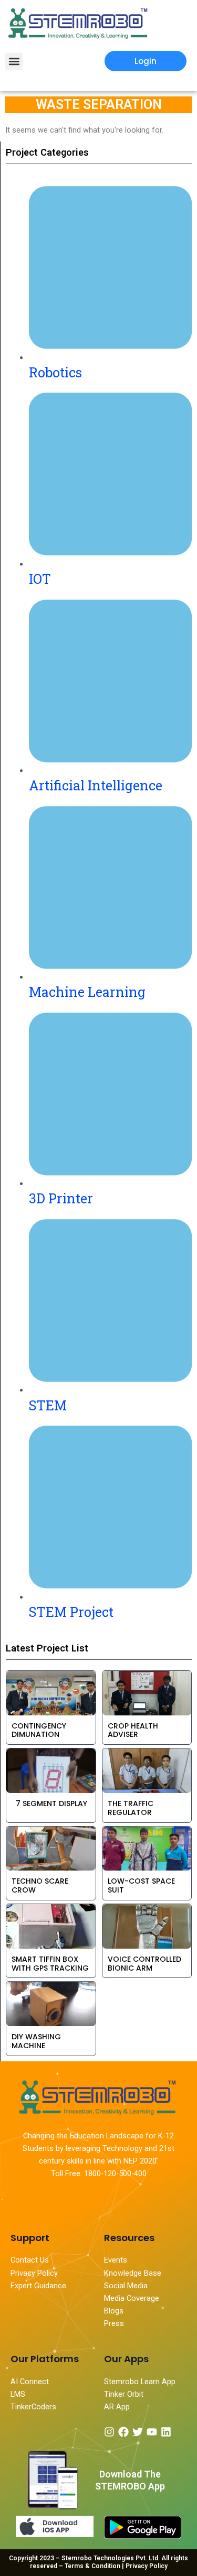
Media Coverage (132, 2298)
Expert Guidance (38, 2286)
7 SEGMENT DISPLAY (49, 1803)
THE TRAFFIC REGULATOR (131, 1808)
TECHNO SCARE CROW (40, 1885)
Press (114, 2323)
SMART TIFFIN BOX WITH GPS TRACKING (50, 1964)
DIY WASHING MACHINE (36, 2041)
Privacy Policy (34, 2273)
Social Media (126, 2286)
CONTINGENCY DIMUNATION (39, 1730)
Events (116, 2260)
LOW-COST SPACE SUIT (141, 1885)
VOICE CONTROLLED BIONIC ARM (144, 1964)
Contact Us (30, 2260)
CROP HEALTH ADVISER (133, 1730)
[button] (14, 62)
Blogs (115, 2311)
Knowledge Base (133, 2273)
